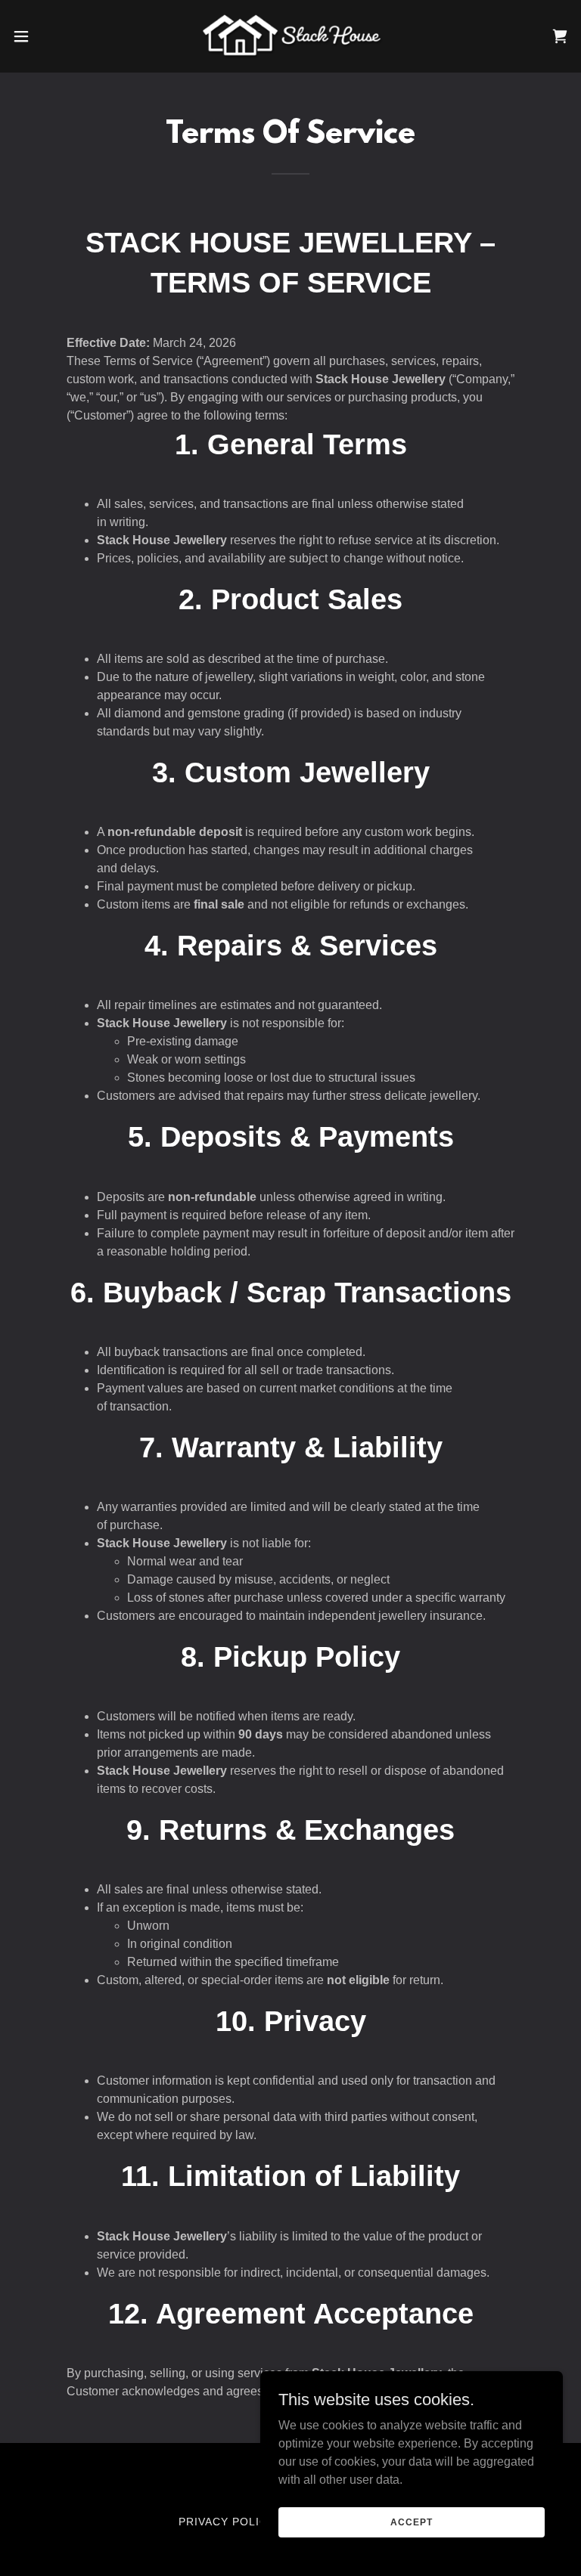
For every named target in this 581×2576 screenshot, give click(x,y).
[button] (49, 36)
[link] (290, 36)
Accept (411, 2522)
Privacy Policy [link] (227, 2522)
